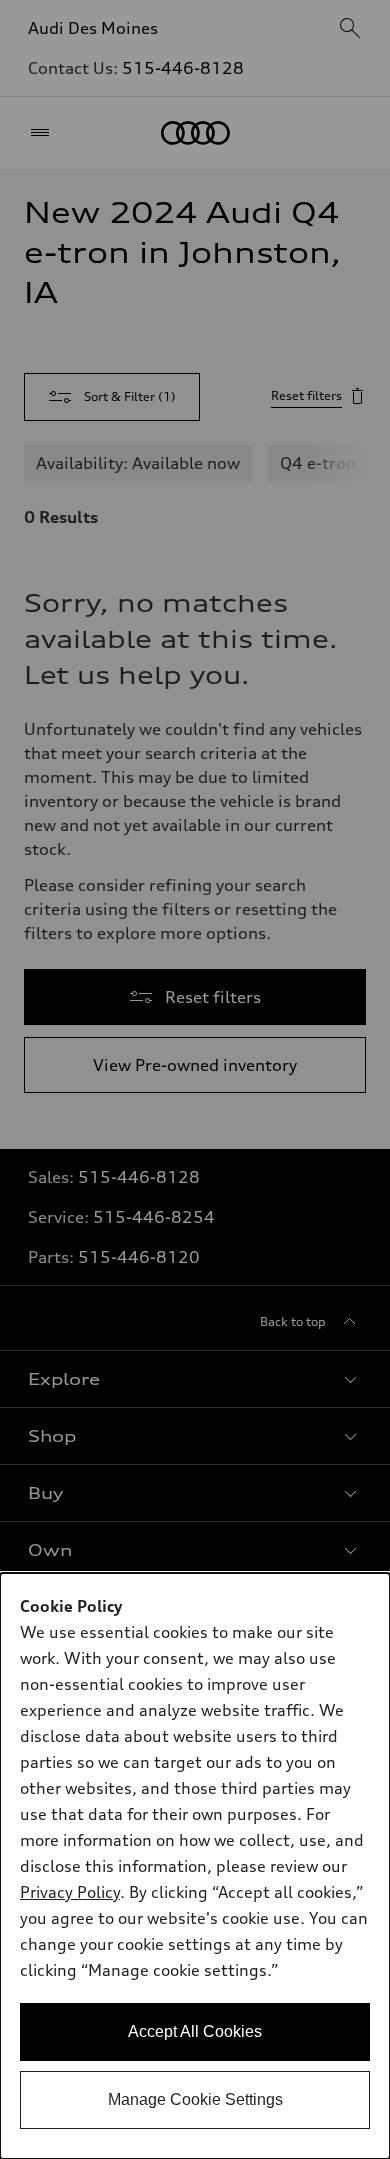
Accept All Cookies (195, 2031)
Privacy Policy (70, 1892)
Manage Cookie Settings (195, 2099)
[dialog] (195, 1866)
